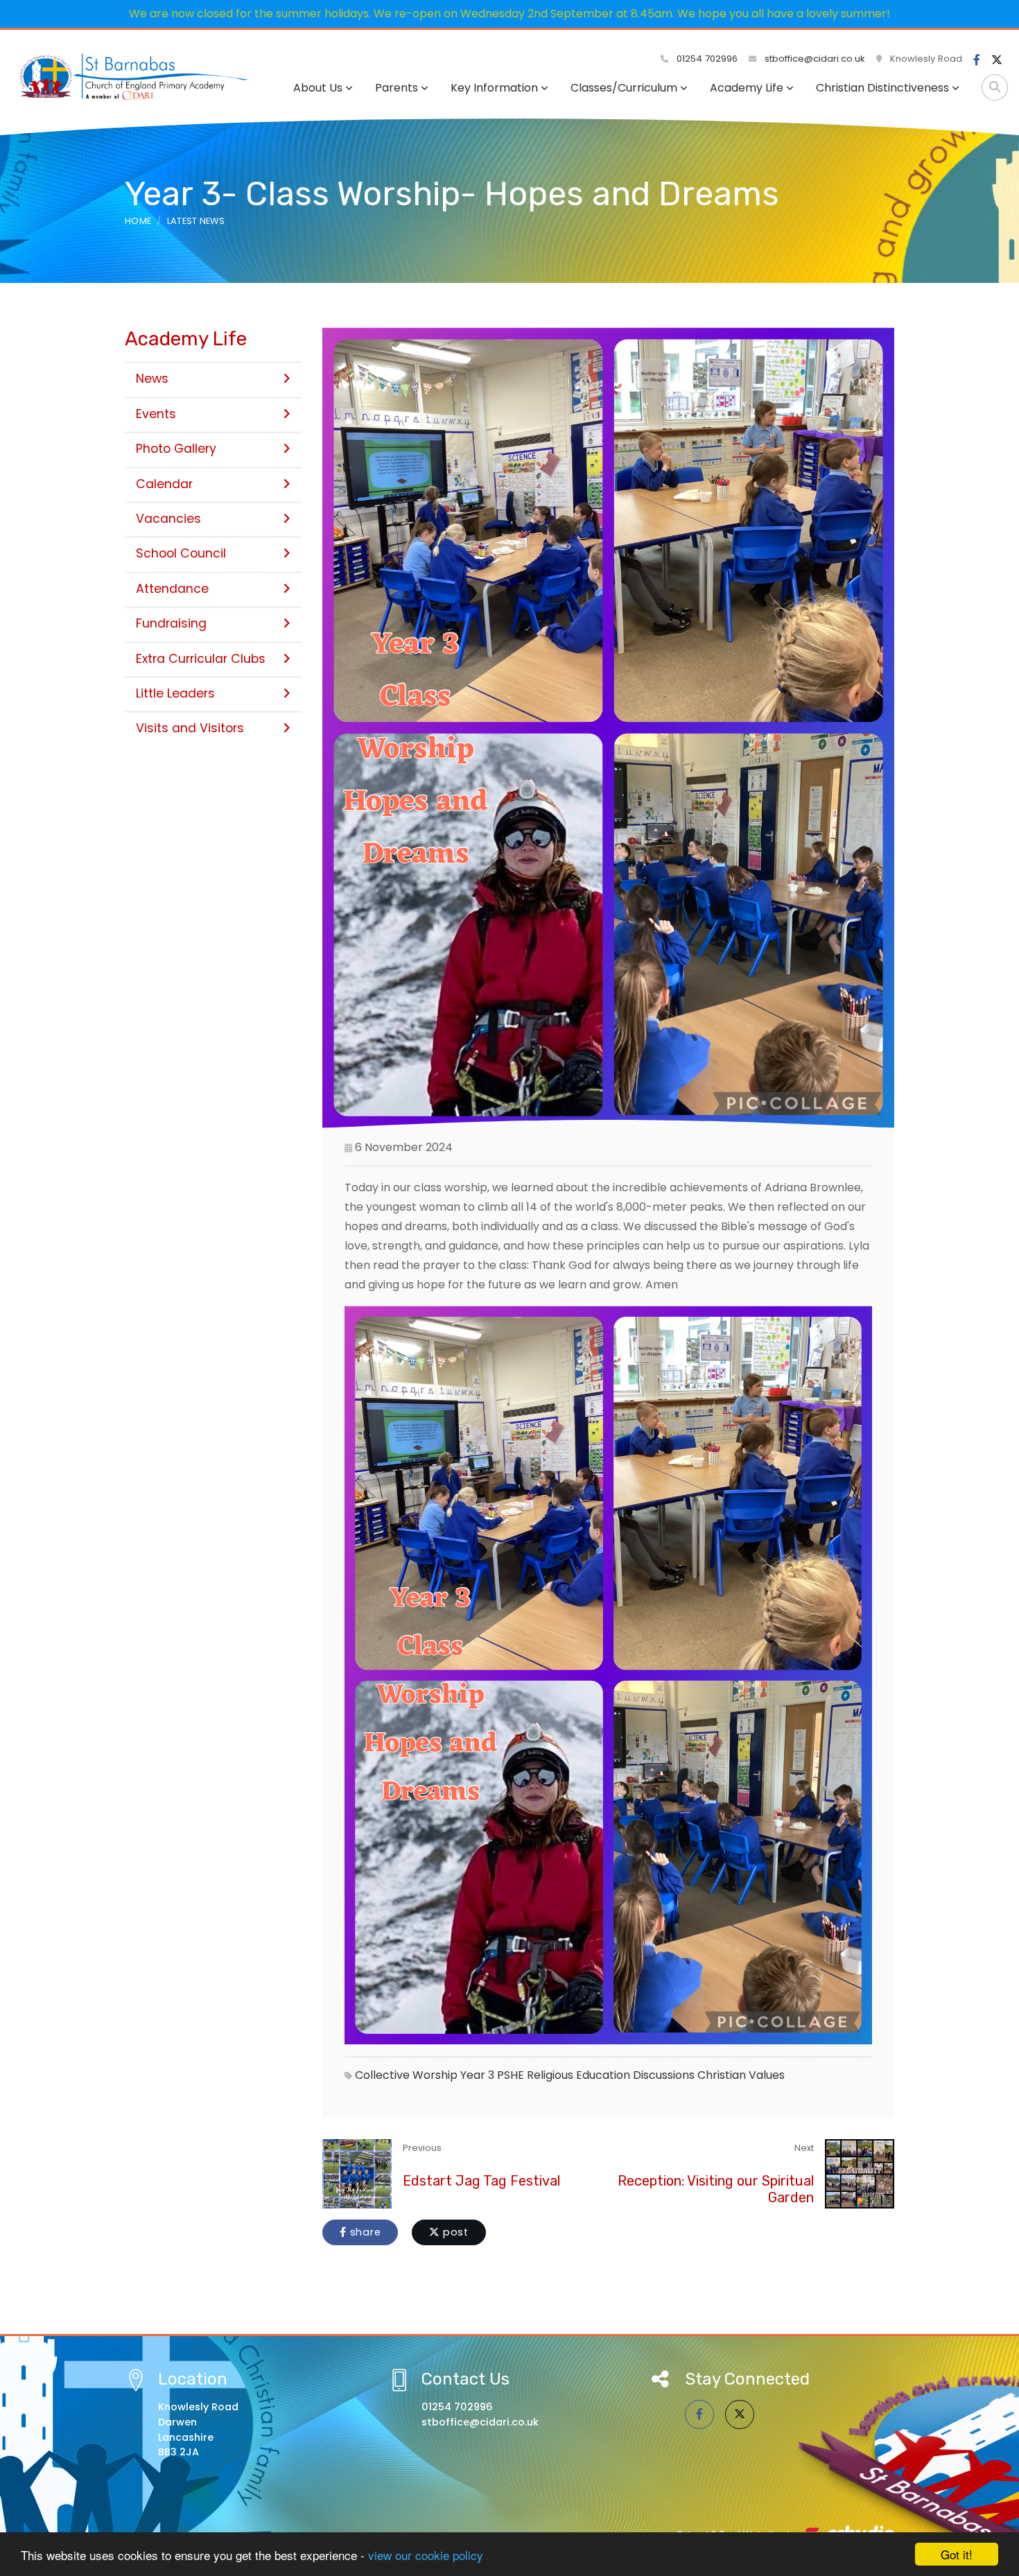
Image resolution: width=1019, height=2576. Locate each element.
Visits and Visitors (190, 728)
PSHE (511, 2075)
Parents (397, 88)
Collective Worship (406, 2075)
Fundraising (171, 623)
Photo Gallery (176, 449)
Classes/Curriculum (624, 88)
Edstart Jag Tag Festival (481, 2181)
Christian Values (741, 2075)
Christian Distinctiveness (882, 88)
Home (138, 221)
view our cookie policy (426, 2555)
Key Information (494, 88)
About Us (318, 88)
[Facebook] (977, 60)
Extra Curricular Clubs (201, 659)
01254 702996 (706, 59)
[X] (997, 60)
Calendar (164, 484)
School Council (181, 553)
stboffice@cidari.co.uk (815, 59)
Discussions (664, 2075)
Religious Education (578, 2075)
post (454, 2232)
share (364, 2232)
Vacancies (168, 519)
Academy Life (747, 88)
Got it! (957, 2554)
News (152, 379)
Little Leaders (175, 693)
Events (156, 414)
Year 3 (477, 2075)
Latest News (196, 221)
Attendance (172, 589)
